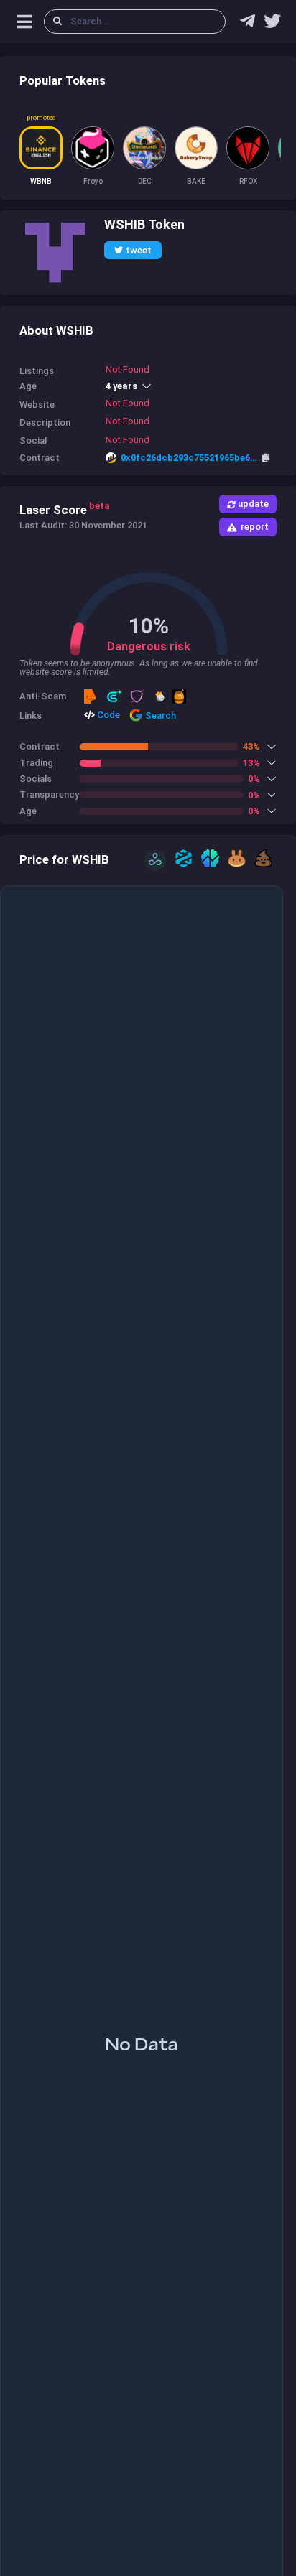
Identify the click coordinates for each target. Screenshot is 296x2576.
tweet (139, 250)
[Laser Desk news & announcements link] (272, 24)
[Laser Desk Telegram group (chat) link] (248, 24)
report (255, 527)
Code (107, 715)
